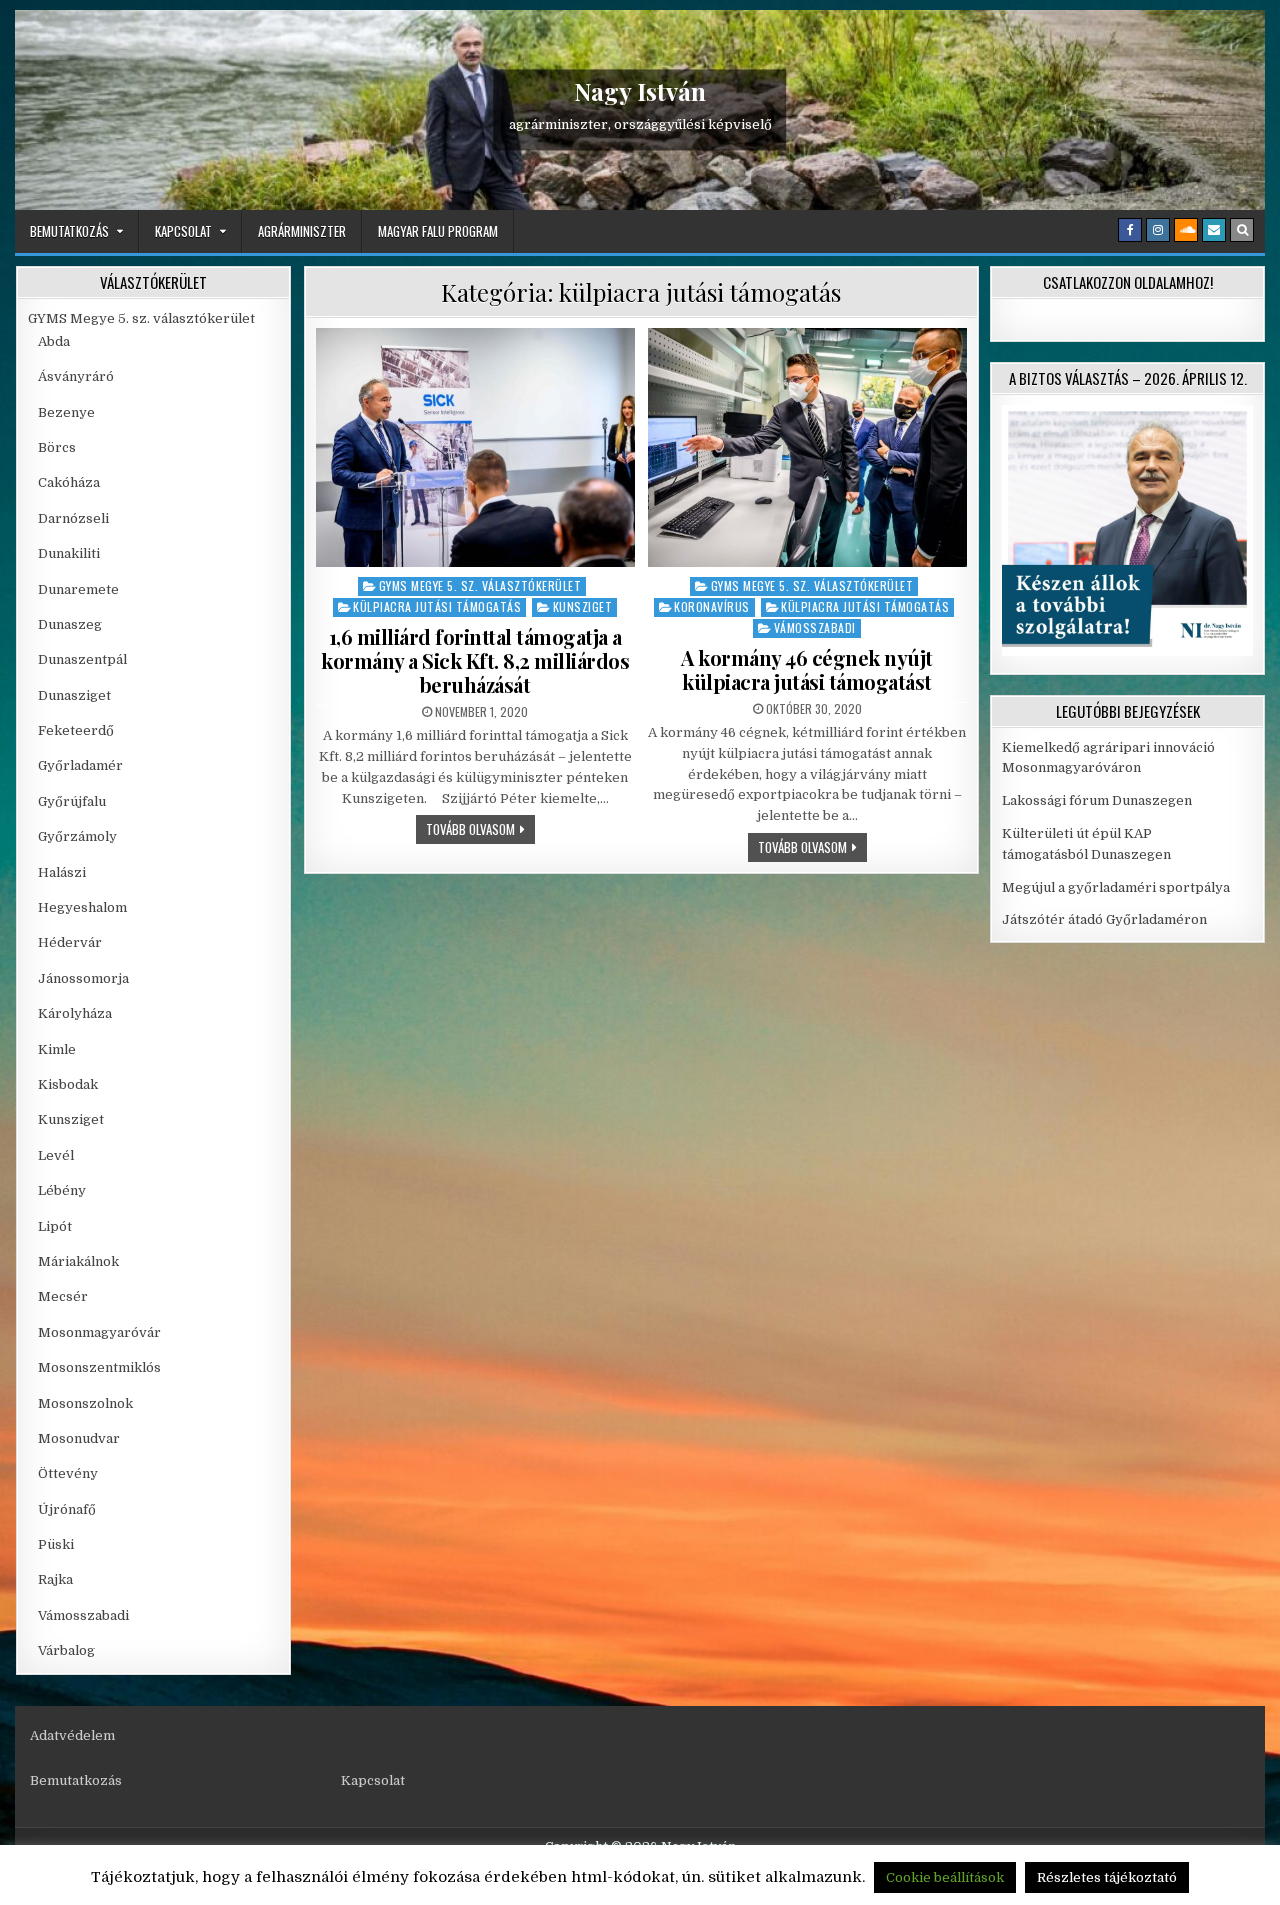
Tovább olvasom (480, 828)
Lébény (62, 1190)
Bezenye (66, 412)
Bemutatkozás (69, 231)
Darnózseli (73, 518)
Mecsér (63, 1296)
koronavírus (712, 606)
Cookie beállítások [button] (945, 1877)
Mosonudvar (79, 1438)
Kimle (57, 1049)
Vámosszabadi (815, 627)
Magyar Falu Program (438, 231)
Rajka (55, 1579)
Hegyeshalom (82, 907)
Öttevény (68, 1473)
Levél (56, 1155)
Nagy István (640, 91)
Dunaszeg (70, 624)
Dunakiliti (69, 553)
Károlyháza (75, 1013)
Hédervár (70, 942)
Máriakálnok (78, 1261)
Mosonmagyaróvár (99, 1332)
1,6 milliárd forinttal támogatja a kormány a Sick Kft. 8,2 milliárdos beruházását (475, 660)
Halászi (62, 872)
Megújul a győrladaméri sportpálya (1116, 887)
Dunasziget (74, 695)
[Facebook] (1130, 230)
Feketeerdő (76, 730)
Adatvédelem (72, 1735)
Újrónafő (67, 1509)
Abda (54, 341)
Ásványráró (76, 376)
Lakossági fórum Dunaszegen (1098, 800)
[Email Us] (1214, 230)
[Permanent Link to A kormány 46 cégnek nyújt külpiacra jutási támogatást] (807, 447)
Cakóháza (69, 482)
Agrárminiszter (302, 231)
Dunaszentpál (82, 659)
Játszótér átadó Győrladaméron (1104, 919)
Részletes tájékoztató (1107, 1877)
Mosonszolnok (85, 1403)
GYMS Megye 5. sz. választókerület (480, 585)
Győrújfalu (72, 801)
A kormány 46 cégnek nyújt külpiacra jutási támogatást (807, 669)
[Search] (1242, 230)
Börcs (57, 447)
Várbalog (66, 1650)
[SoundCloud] (1186, 230)
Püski (56, 1544)
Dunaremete (78, 589)
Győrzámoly (77, 836)
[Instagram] (1158, 230)
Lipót (55, 1226)
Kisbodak (68, 1084)
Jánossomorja (83, 978)
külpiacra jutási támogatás (437, 606)
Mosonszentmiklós (99, 1367)
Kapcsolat (183, 231)
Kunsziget (583, 606)
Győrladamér (80, 765)
